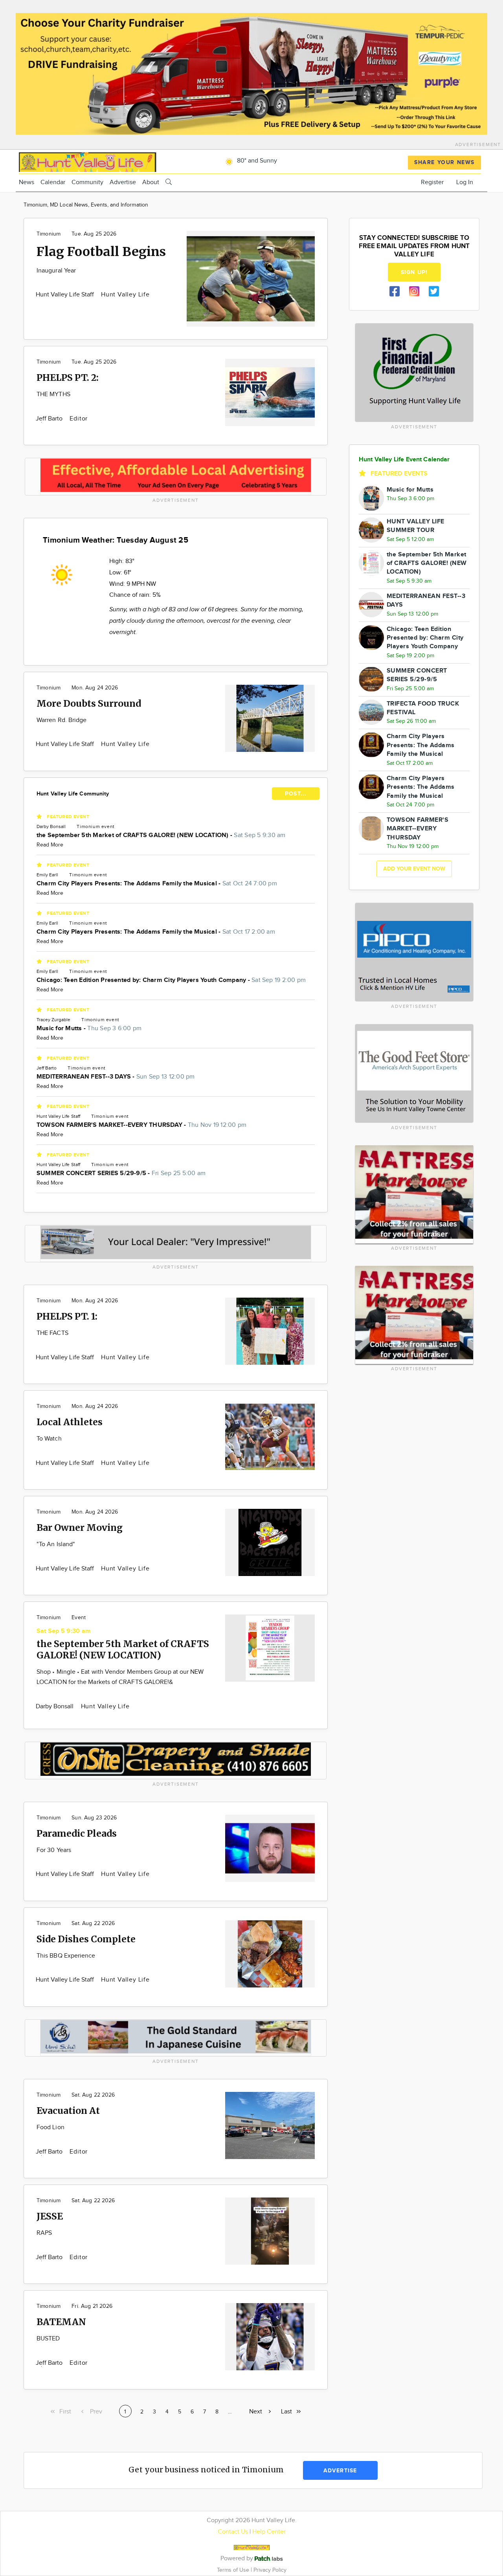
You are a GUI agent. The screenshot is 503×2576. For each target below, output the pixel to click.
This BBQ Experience (66, 1956)
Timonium (49, 234)
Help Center (269, 2532)
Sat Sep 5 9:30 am (64, 1631)
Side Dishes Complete (86, 1939)
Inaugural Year (56, 271)
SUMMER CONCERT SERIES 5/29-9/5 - (121, 1173)
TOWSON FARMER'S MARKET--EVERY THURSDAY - (141, 1125)
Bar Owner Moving (80, 1528)
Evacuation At (68, 2111)
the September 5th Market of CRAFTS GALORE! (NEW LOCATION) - (161, 835)
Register (432, 182)
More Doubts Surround (89, 703)
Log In (465, 182)
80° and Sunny (256, 161)
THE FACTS (52, 1333)
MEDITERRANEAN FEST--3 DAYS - (116, 1077)
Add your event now (414, 869)
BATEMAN (61, 2322)
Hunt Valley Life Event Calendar (404, 460)
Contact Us (233, 2532)
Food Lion (50, 2127)
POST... (296, 794)
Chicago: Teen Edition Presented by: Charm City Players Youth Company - (171, 980)
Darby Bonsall (56, 1707)
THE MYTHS (53, 394)
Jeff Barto (50, 419)
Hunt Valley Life (125, 295)
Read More (50, 845)
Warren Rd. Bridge (61, 720)
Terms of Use (234, 2570)
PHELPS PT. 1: (67, 1316)
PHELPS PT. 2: (68, 378)
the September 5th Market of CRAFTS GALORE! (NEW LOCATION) (123, 1649)
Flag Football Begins (101, 252)
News (27, 182)
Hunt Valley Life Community (73, 794)
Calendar (53, 182)
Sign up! (414, 272)
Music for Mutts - (89, 1028)
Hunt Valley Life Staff (66, 295)
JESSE (50, 2216)
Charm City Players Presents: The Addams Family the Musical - (157, 884)
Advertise (123, 182)
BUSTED (48, 2339)
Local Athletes (70, 1422)
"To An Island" (56, 1544)
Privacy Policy (270, 2570)
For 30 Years (54, 1850)
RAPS (44, 2233)
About (151, 182)
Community (87, 182)
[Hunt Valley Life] (88, 161)
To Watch (49, 1439)
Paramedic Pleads (77, 1833)
